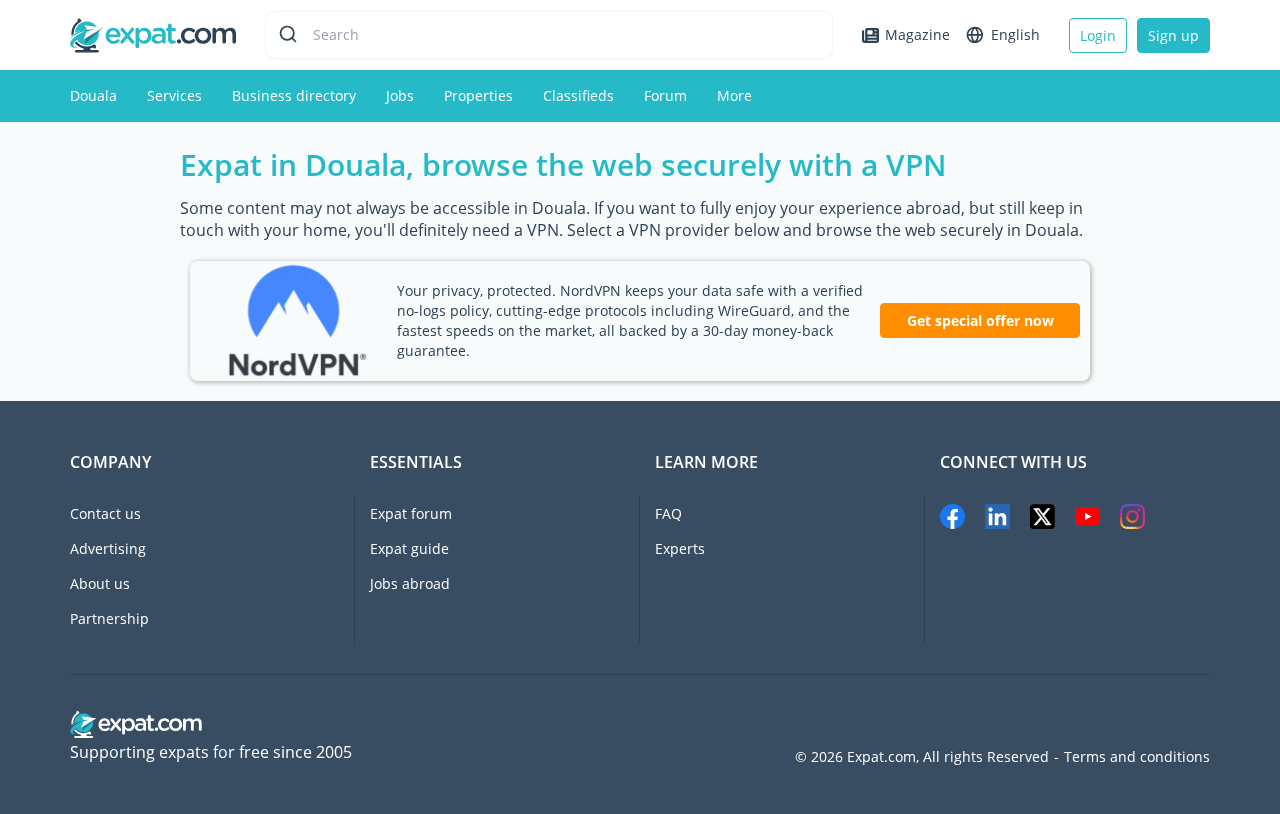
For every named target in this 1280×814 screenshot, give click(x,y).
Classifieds (578, 95)
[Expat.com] (153, 33)
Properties (478, 95)
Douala (93, 95)
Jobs (400, 95)
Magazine (917, 34)
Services (174, 95)
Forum (665, 95)
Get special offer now (980, 320)
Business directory (294, 95)
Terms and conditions (1137, 757)
